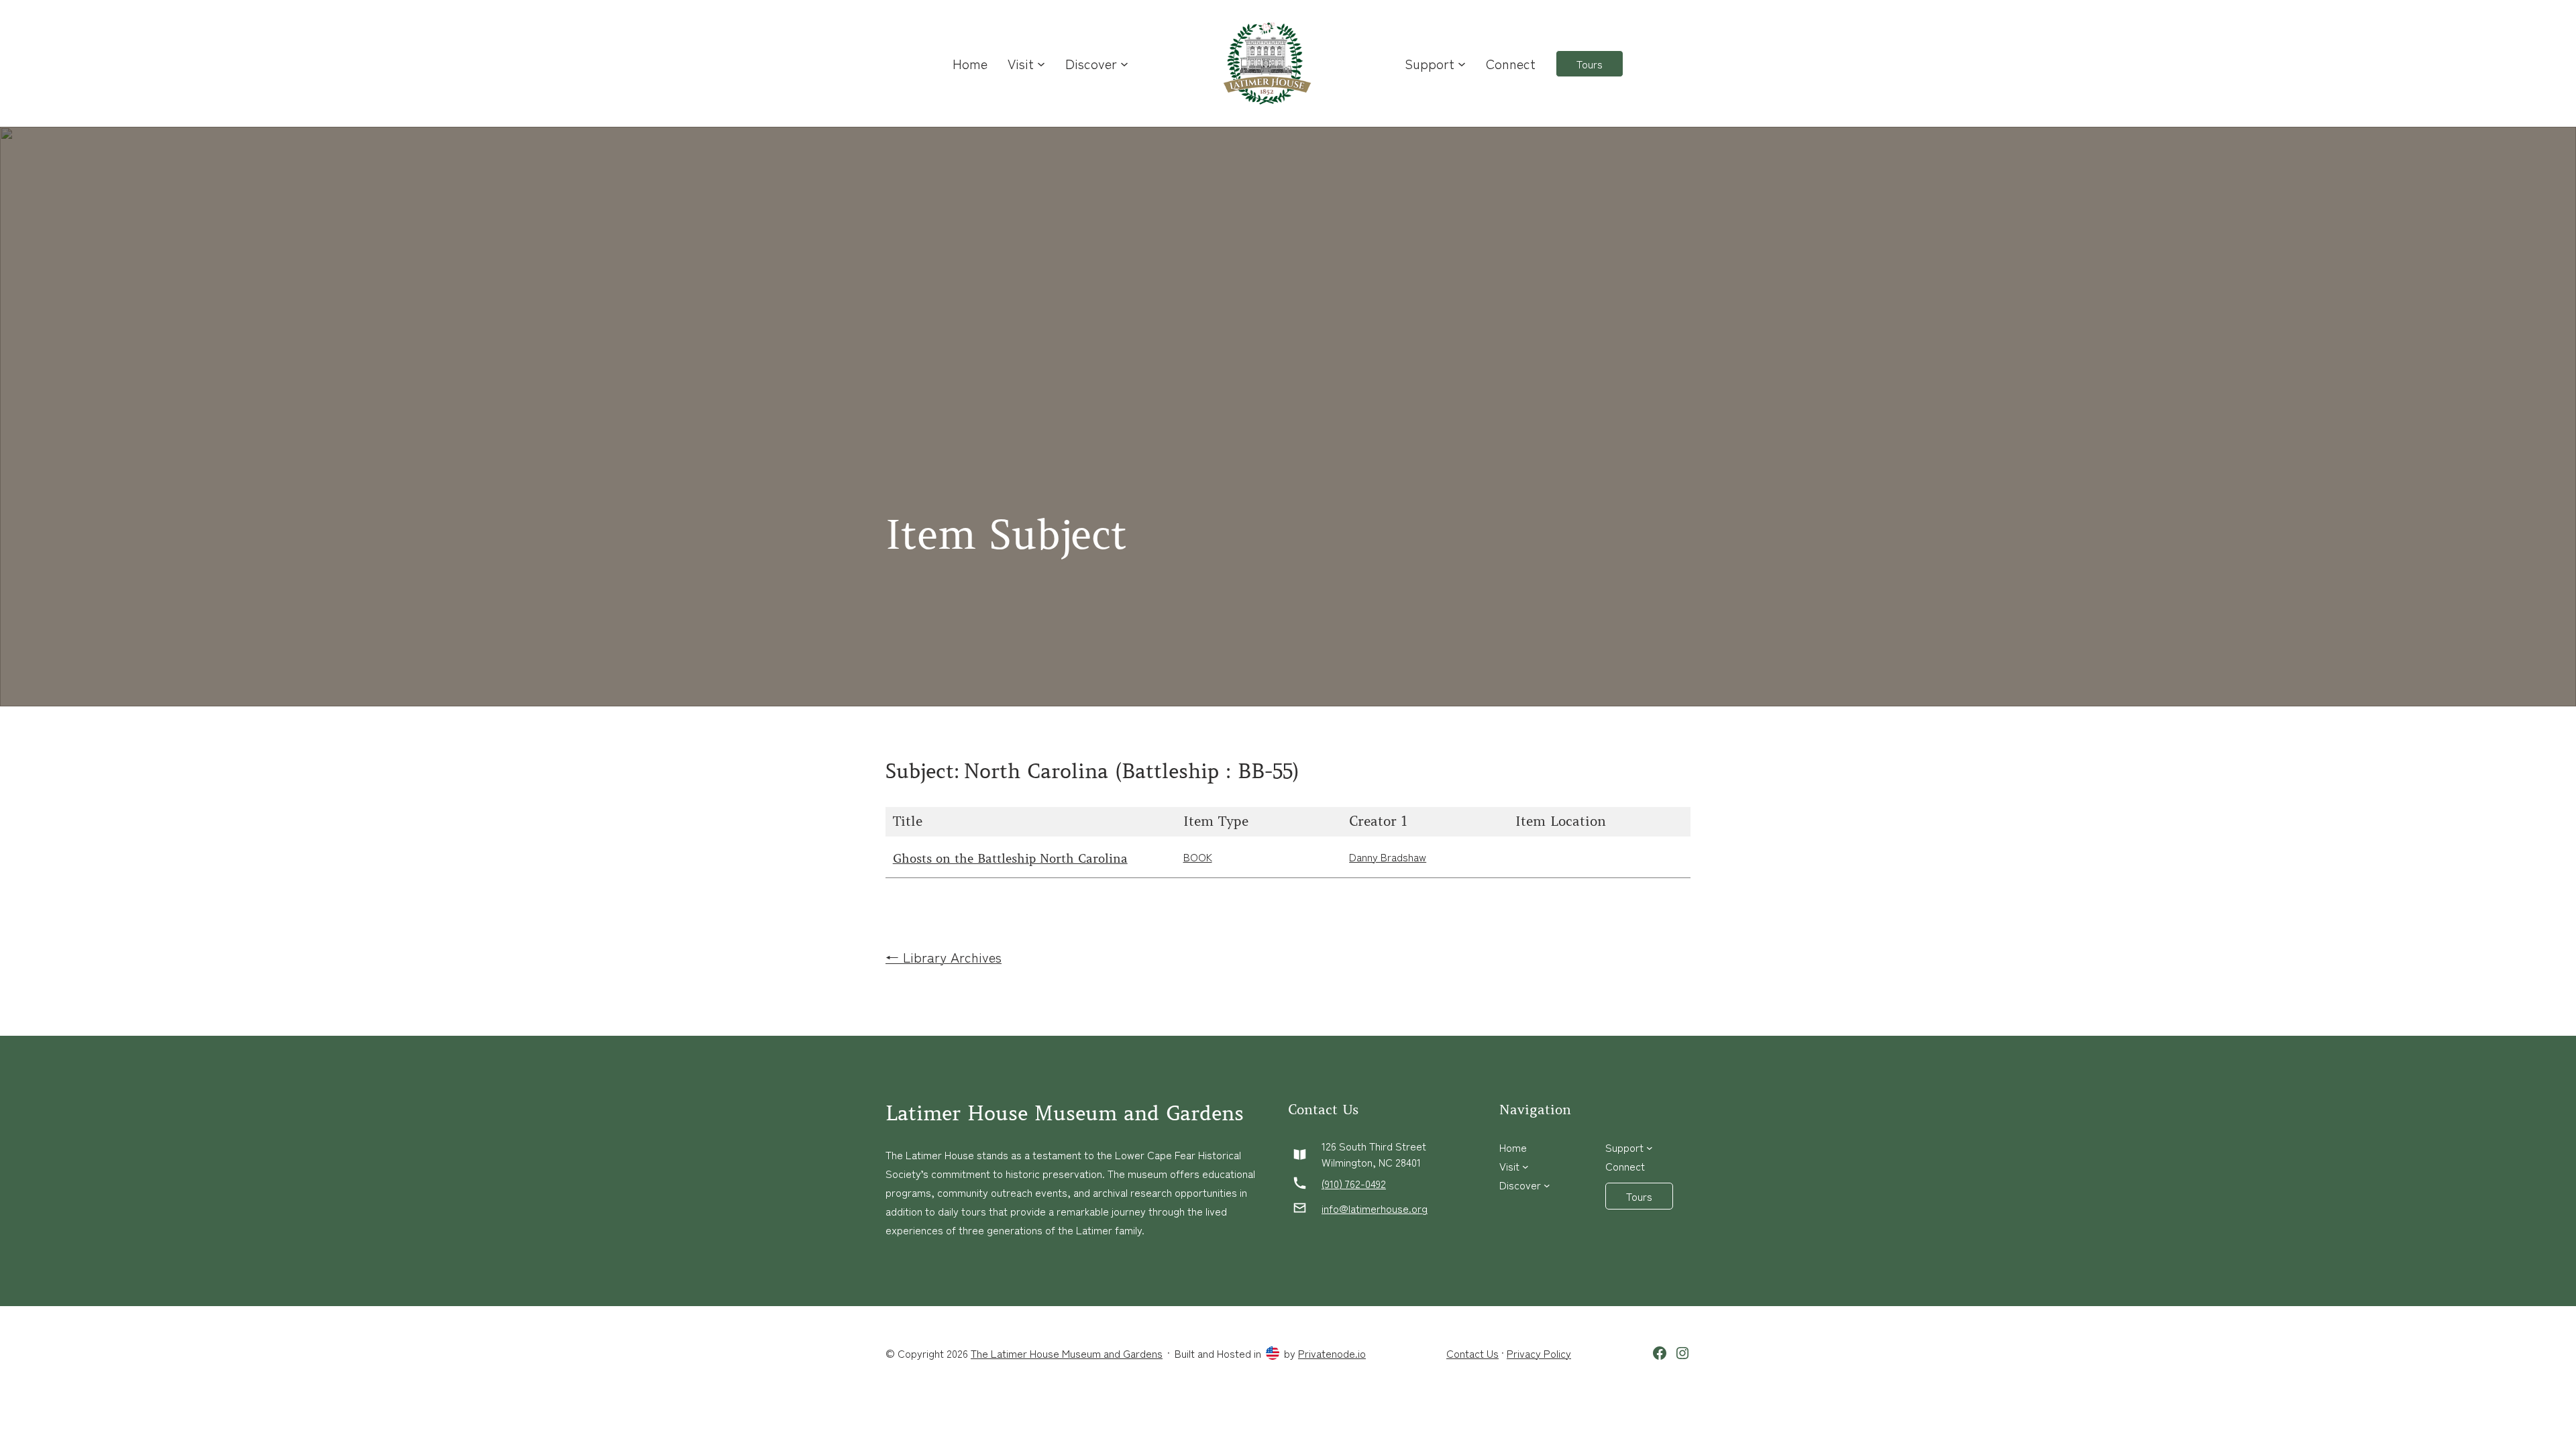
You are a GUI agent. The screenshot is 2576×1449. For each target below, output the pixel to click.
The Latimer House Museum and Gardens (1067, 1353)
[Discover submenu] (1124, 64)
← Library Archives (944, 957)
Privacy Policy (1539, 1353)
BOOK (1198, 857)
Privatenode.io (1332, 1353)
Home (970, 63)
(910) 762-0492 (1354, 1183)
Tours (1590, 64)
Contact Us (1472, 1353)
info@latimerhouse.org (1375, 1208)
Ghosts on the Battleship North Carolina (1010, 859)
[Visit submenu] (1041, 64)
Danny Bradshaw (1388, 857)
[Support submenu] (1462, 64)
